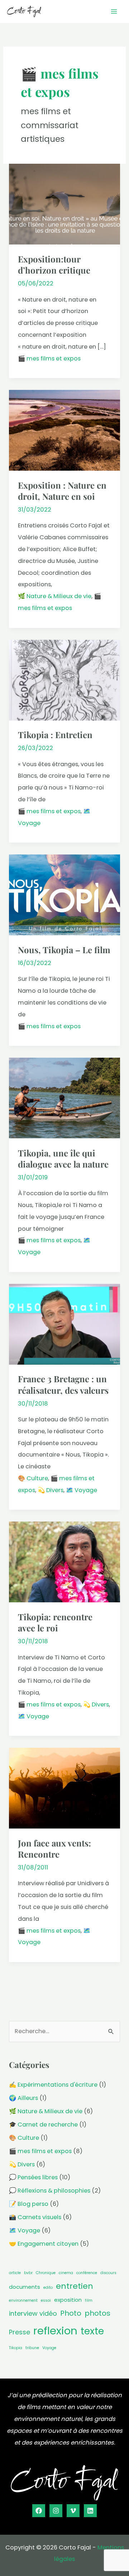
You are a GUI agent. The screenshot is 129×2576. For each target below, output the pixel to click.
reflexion (55, 2331)
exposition (68, 2300)
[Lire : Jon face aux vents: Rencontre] (64, 1788)
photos (97, 2313)
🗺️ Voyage (82, 1490)
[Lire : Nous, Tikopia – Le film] (64, 895)
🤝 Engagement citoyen (44, 2244)
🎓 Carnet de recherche (43, 2125)
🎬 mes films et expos (49, 358)
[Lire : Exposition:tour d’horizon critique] (64, 204)
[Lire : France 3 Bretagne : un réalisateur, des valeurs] (64, 1324)
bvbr (28, 2273)
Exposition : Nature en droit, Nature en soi (62, 491)
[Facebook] (39, 2511)
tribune (32, 2348)
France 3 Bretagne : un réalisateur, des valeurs (63, 1384)
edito (48, 2288)
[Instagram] (56, 2511)
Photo (71, 2313)
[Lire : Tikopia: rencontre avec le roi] (64, 1562)
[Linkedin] (90, 2511)
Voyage (49, 2348)
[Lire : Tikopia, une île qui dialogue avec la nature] (64, 1098)
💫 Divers (51, 1490)
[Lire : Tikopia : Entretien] (64, 680)
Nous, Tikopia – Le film (64, 950)
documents (25, 2287)
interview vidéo (33, 2313)
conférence (87, 2273)
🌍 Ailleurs (23, 2098)
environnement (23, 2300)
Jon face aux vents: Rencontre (54, 1848)
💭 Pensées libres (33, 2177)
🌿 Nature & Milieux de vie (55, 596)
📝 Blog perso (29, 2204)
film (89, 2300)
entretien (75, 2286)
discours (108, 2273)
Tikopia (16, 2348)
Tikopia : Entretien (55, 735)
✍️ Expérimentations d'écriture (53, 2085)
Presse (20, 2332)
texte (92, 2331)
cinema (66, 2273)
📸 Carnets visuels (35, 2217)
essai (46, 2300)
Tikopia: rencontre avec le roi (55, 1622)
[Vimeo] (73, 2511)
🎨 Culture (33, 1478)
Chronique (46, 2273)
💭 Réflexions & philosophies (50, 2191)
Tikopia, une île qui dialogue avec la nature (63, 1158)
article (15, 2273)
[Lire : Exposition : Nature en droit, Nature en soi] (64, 430)
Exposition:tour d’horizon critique (54, 264)
